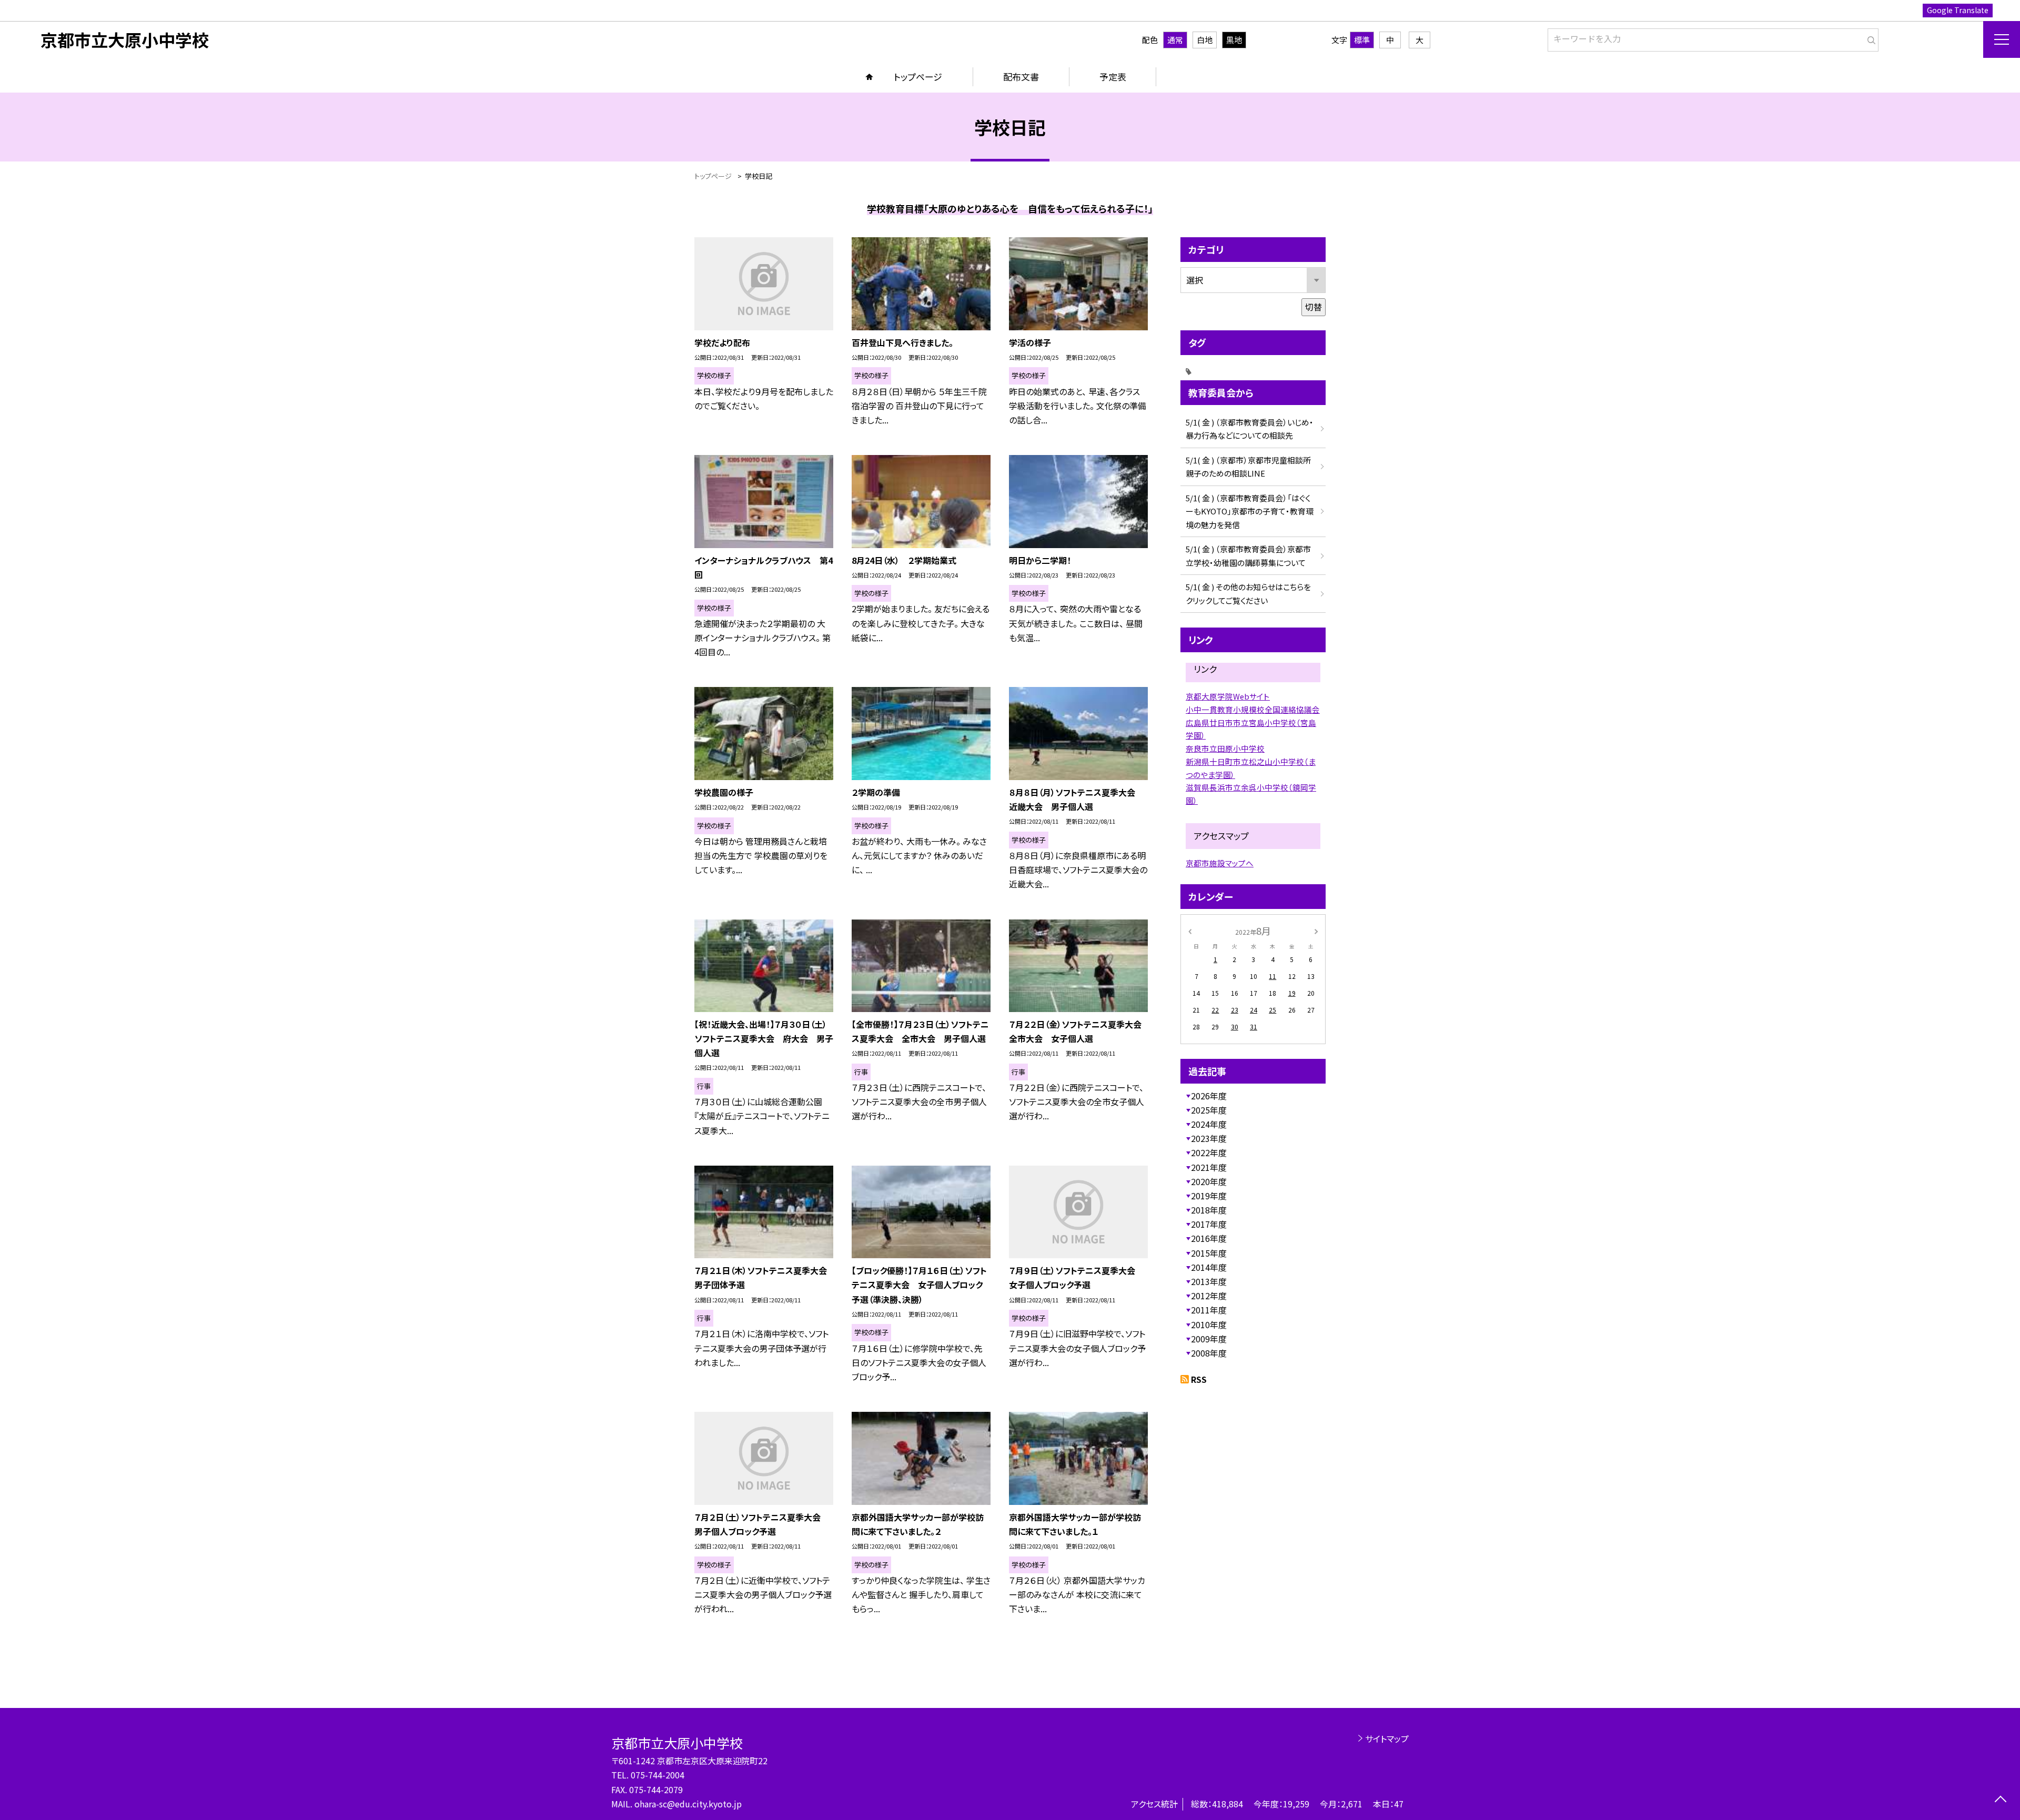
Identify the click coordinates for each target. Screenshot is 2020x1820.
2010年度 (1209, 1324)
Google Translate (1958, 10)
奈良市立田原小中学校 (1225, 748)
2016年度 (1209, 1238)
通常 (1175, 40)
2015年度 (1209, 1253)
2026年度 (1209, 1096)
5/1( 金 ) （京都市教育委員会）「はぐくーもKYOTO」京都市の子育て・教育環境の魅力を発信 (1250, 511)
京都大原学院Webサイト (1228, 696)
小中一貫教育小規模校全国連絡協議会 (1253, 709)
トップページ (918, 77)
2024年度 (1209, 1124)
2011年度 (1209, 1310)
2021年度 (1209, 1167)
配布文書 (1021, 77)
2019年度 (1209, 1196)
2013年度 (1209, 1281)
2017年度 (1209, 1224)
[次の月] (1316, 930)
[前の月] (1190, 930)
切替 (1314, 307)
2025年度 (1209, 1110)
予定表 (1113, 77)
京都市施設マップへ (1220, 863)
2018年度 (1209, 1210)
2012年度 (1209, 1296)
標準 (1362, 40)
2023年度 (1209, 1138)
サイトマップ (1387, 1738)
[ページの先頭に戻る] (2000, 1800)
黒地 (1234, 40)
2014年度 (1209, 1267)
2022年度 (1209, 1152)
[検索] (1869, 38)
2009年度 (1209, 1339)
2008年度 (1209, 1353)
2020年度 (1209, 1181)
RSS (1199, 1379)
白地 (1205, 40)
